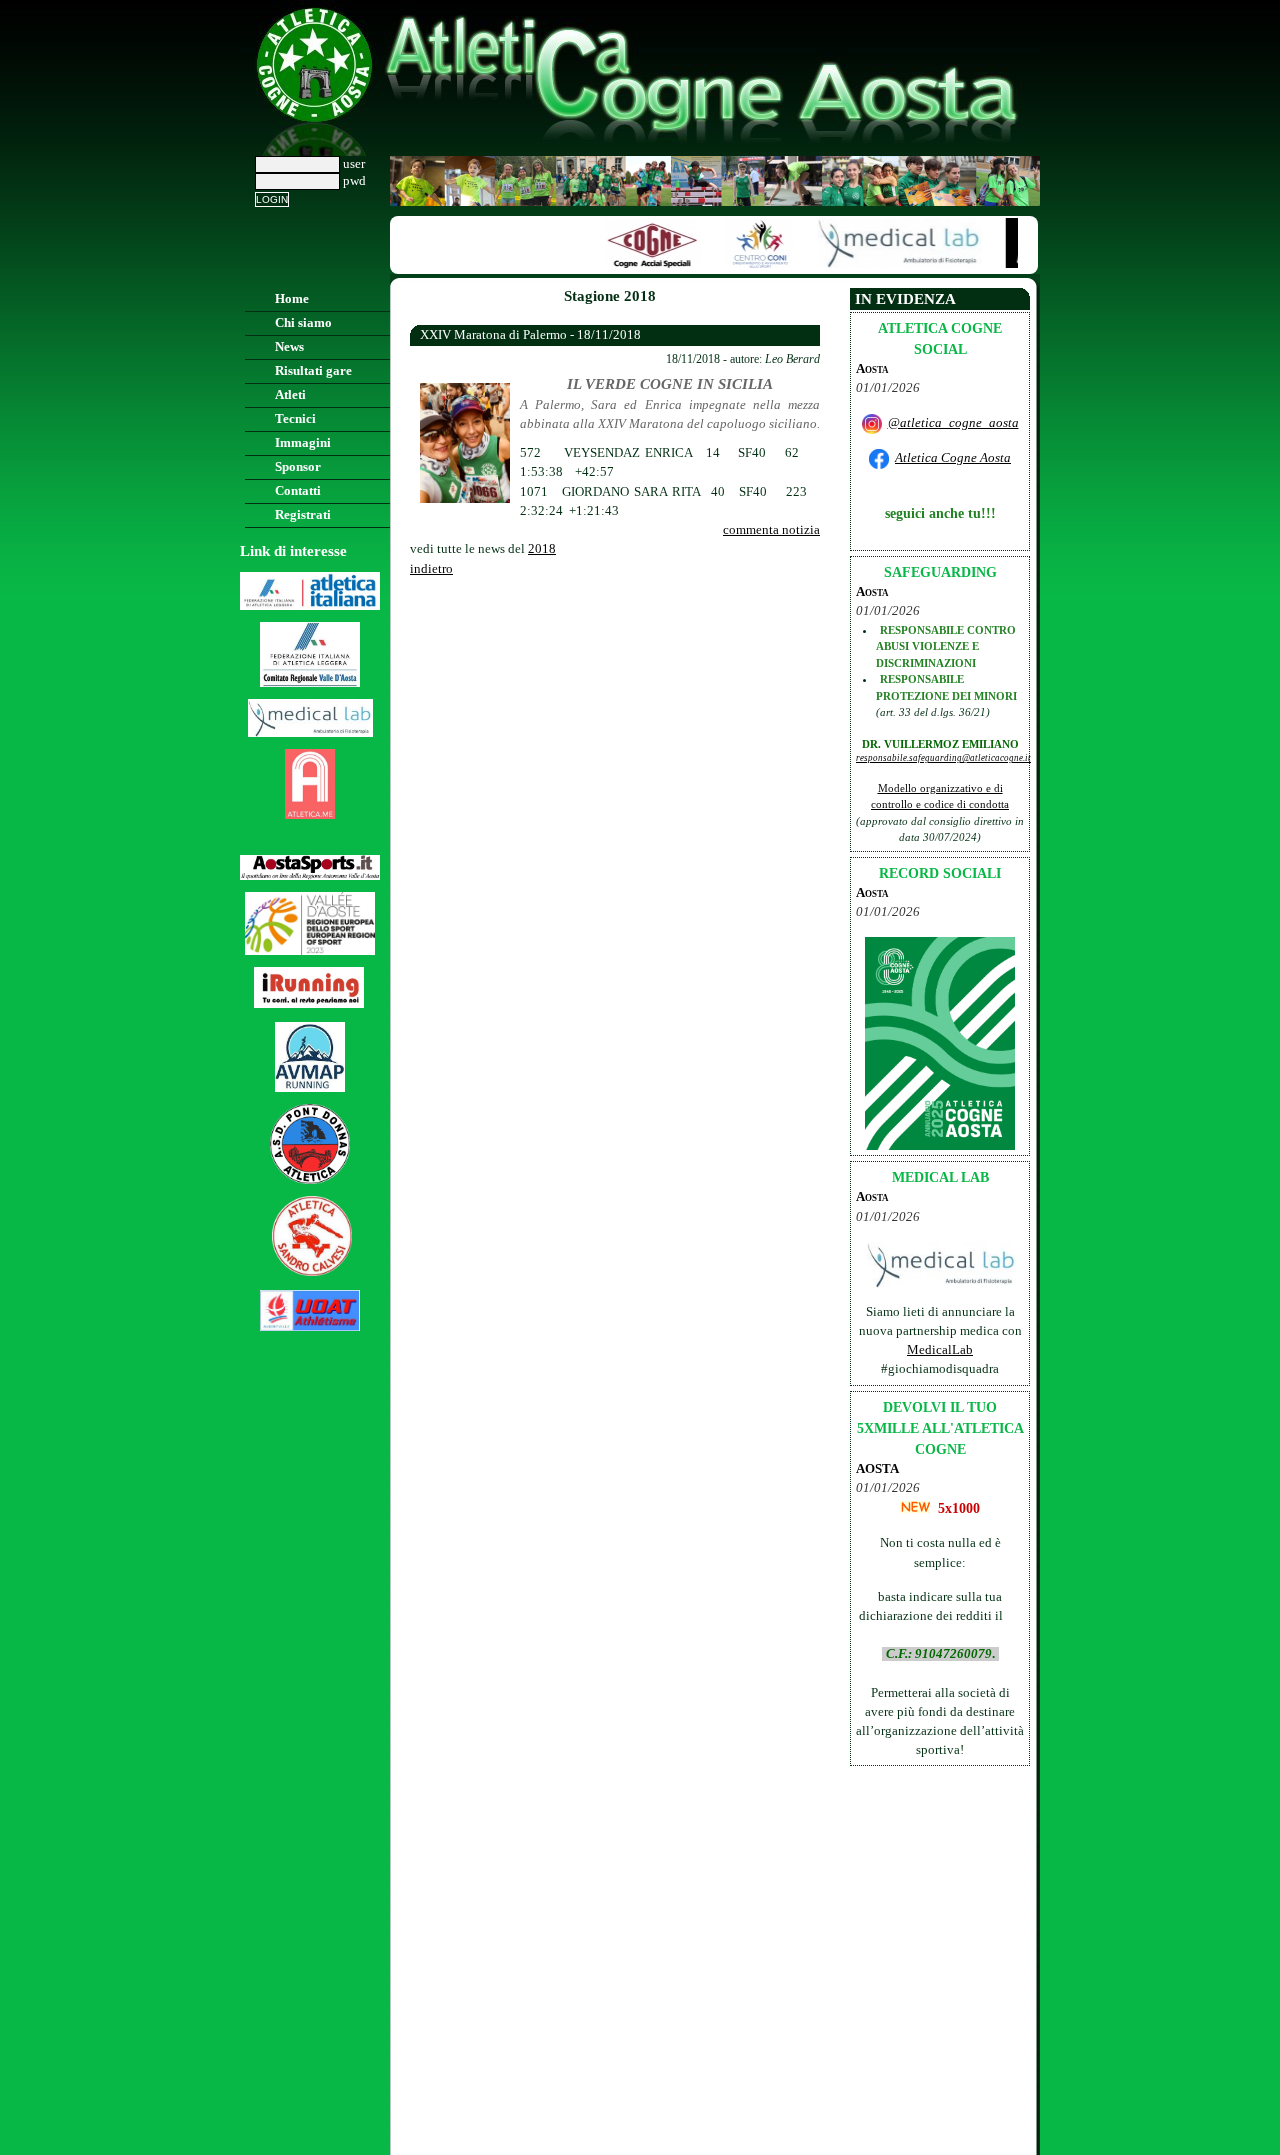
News (289, 347)
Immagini (303, 443)
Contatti (298, 491)
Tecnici (295, 419)
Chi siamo (303, 323)
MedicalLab (940, 1350)
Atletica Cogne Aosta (953, 458)
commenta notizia (771, 530)
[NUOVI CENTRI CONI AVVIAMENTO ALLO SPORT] (749, 264)
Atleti (290, 395)
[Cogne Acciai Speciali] (642, 264)
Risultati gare (313, 371)
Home (292, 299)
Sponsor (298, 467)
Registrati (303, 515)
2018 (542, 549)
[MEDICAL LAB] (889, 264)
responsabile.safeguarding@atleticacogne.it (943, 758)
